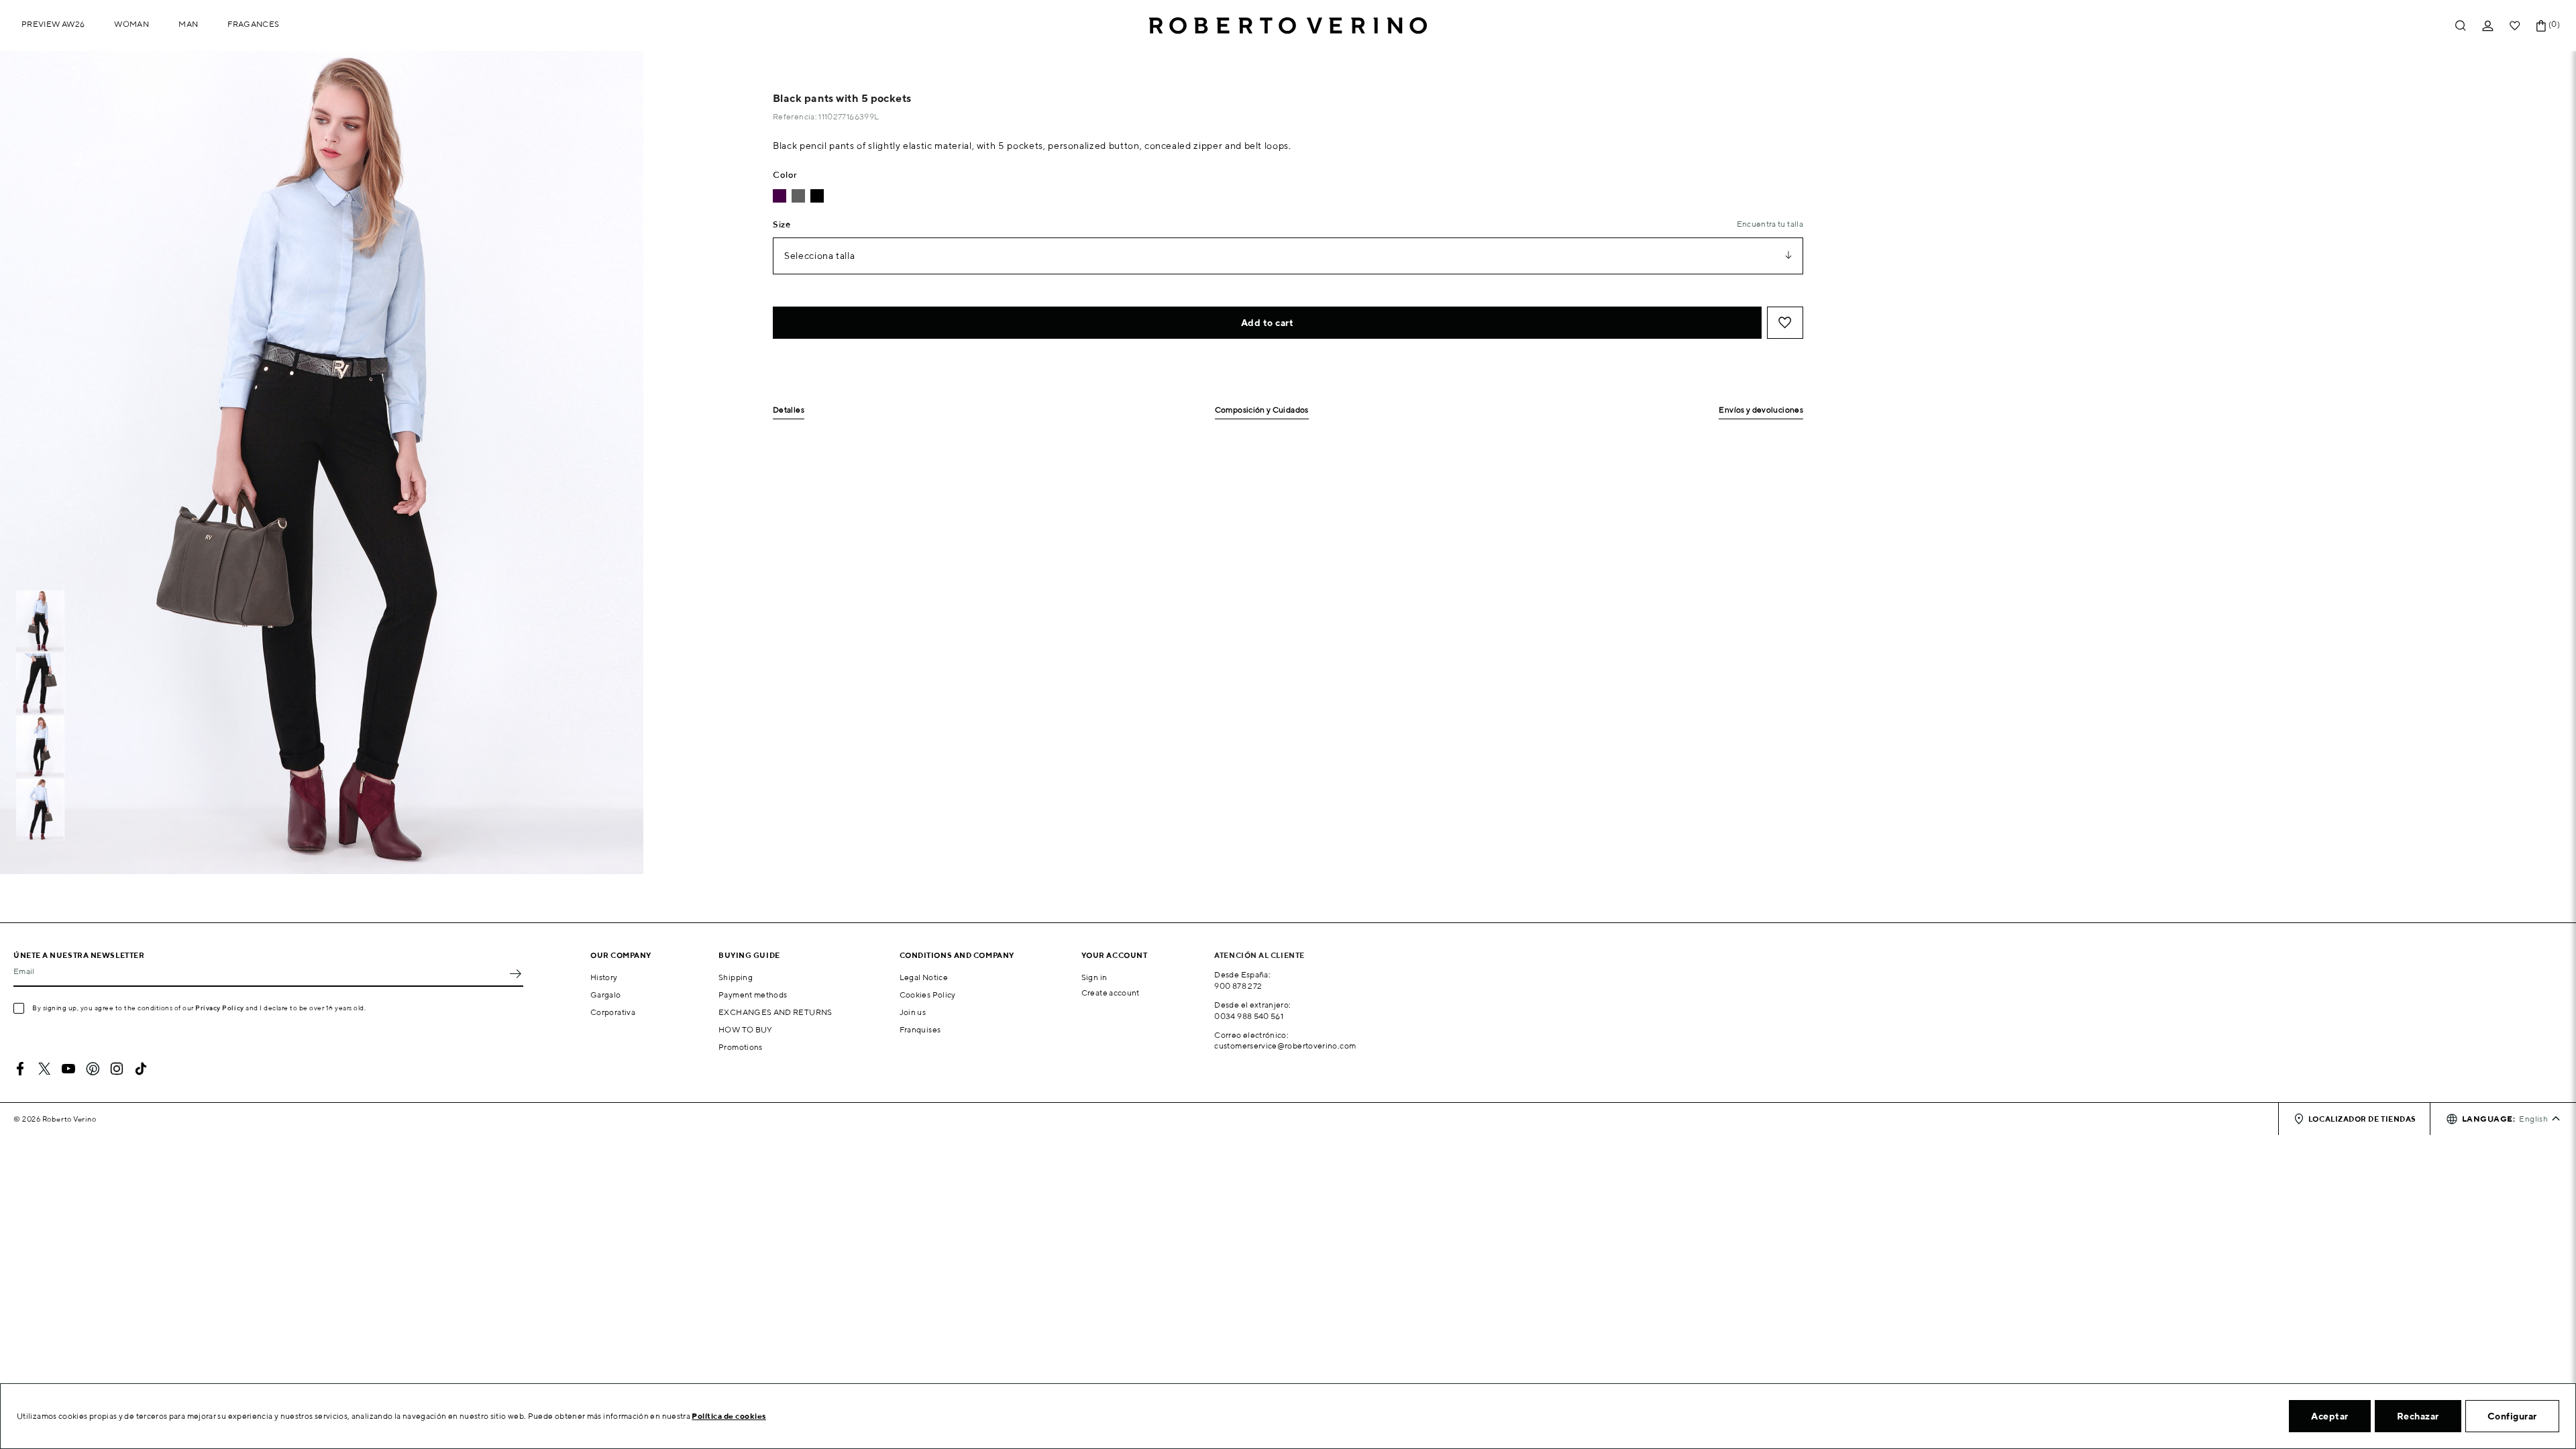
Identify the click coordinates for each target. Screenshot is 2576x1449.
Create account (1111, 992)
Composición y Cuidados (1262, 410)
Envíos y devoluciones (1761, 410)
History (604, 977)
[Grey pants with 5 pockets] (798, 196)
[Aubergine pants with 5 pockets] (780, 196)
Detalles (789, 410)
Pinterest (93, 1069)
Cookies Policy (928, 995)
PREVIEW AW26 (53, 24)
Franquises (920, 1029)
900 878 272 (1238, 986)
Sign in (1094, 977)
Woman (131, 24)
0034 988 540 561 (1249, 1016)
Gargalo (606, 995)
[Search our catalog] (2461, 26)
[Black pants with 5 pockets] (817, 196)
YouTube (68, 1069)
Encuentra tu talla (1770, 224)
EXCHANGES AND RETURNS (775, 1012)
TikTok (141, 1069)
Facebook (20, 1069)
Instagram (117, 1069)
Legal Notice (924, 977)
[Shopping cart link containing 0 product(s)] (2541, 26)
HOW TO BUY (746, 1029)
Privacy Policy (220, 1008)
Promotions (741, 1047)
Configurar (2512, 1416)
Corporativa (613, 1012)
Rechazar (2418, 1416)
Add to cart (1268, 323)
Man (188, 24)
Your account (1115, 955)
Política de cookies (729, 1416)
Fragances (253, 24)
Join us (913, 1012)
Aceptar (2330, 1416)
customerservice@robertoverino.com (1285, 1045)
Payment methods (753, 995)
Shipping (736, 977)
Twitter (44, 1069)
